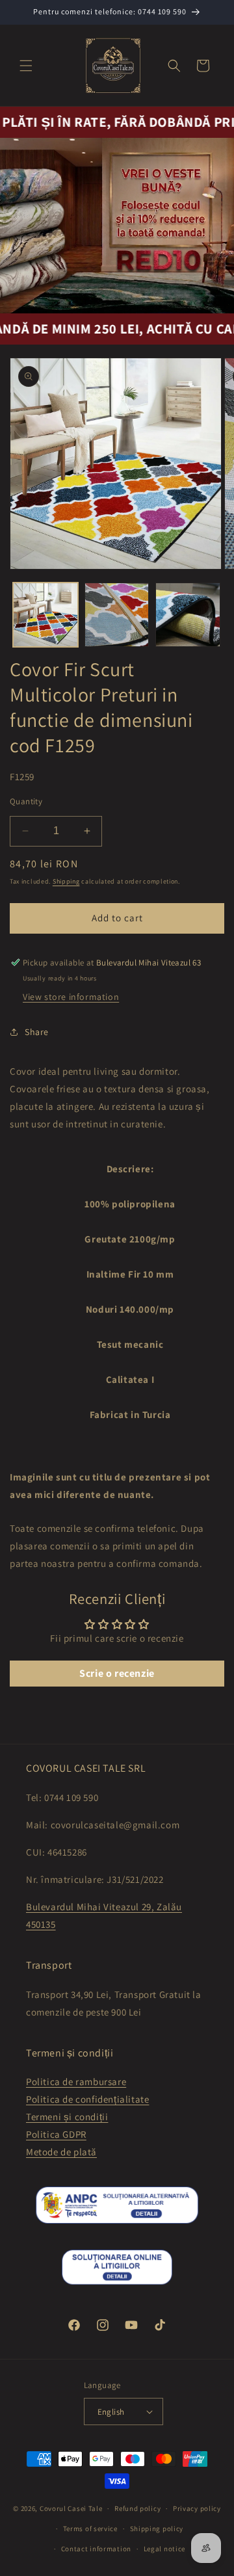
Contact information (96, 2549)
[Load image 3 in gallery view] (188, 615)
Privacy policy (197, 2508)
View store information (71, 997)
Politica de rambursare (76, 2082)
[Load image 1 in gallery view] (45, 615)
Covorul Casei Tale (71, 2508)
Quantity (26, 801)
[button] (26, 66)
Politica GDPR (56, 2134)
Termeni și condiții (67, 2117)
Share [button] (37, 1032)
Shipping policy (157, 2529)
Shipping (66, 881)
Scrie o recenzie (117, 1673)
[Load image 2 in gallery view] (117, 615)
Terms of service (90, 2529)
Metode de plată (61, 2152)
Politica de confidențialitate (87, 2099)
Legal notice (164, 2549)
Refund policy (137, 2508)
